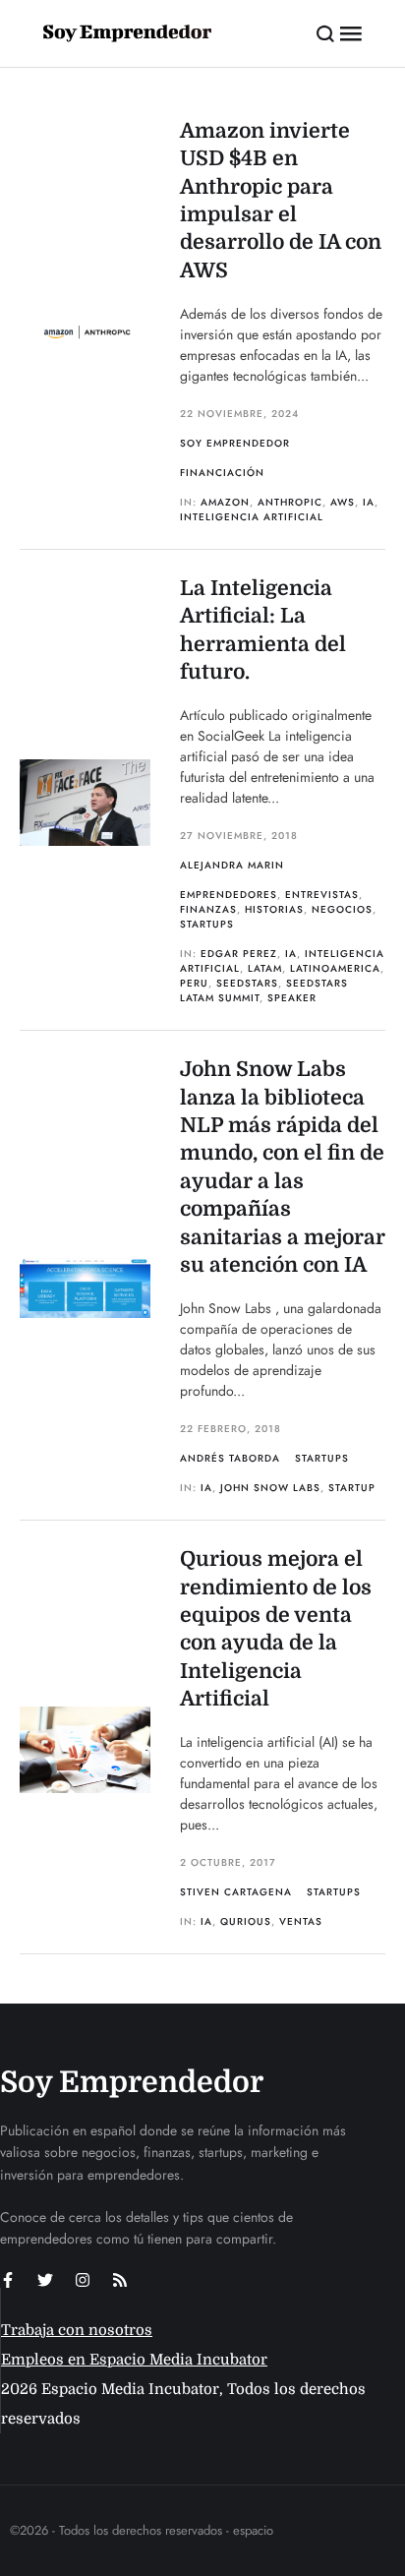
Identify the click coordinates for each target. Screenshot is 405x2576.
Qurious (246, 1921)
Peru (194, 983)
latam (265, 968)
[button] (326, 33)
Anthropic (290, 502)
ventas (301, 1921)
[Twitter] (45, 2280)
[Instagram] (83, 2280)
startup (352, 1488)
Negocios (342, 909)
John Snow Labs (270, 1488)
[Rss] (120, 2280)
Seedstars (247, 983)
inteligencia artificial (252, 517)
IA (369, 502)
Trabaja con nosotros (77, 2330)
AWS (343, 502)
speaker (292, 998)
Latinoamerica (335, 968)
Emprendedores (229, 895)
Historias (274, 909)
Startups (207, 924)
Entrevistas (322, 895)
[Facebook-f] (8, 2280)
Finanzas (208, 909)
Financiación (222, 473)
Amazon (225, 502)
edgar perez (239, 954)
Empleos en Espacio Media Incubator (134, 2360)
